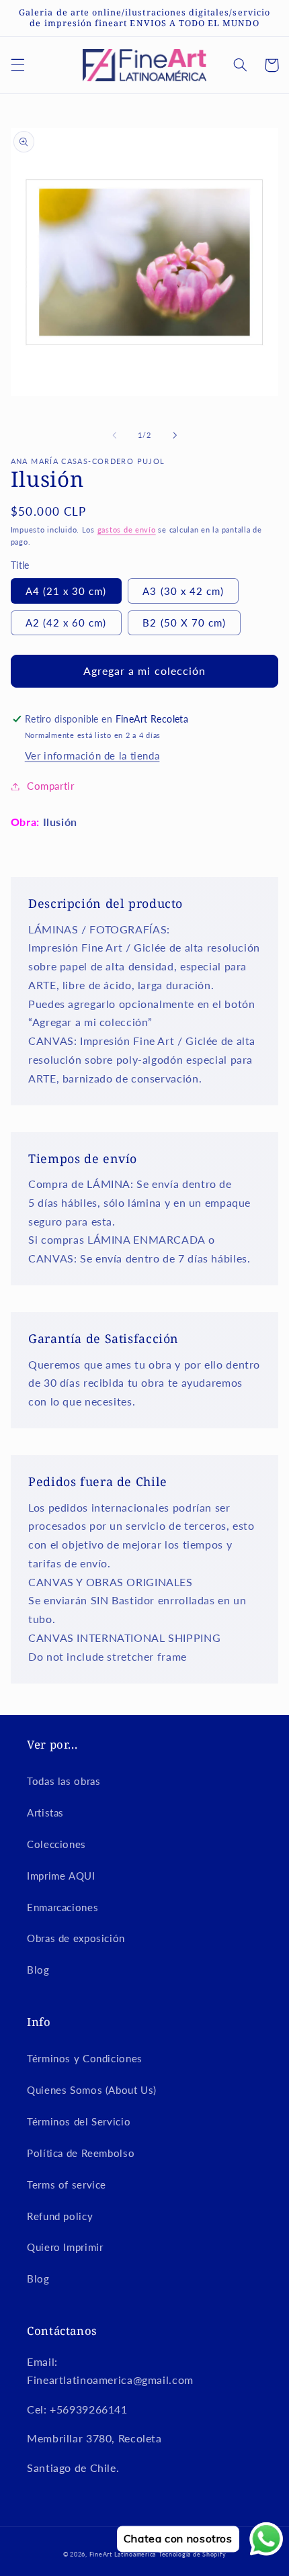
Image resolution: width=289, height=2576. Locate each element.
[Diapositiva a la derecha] (175, 435)
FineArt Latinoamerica (123, 2554)
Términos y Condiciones (85, 2058)
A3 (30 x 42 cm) (183, 591)
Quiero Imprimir (65, 2247)
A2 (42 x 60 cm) (66, 623)
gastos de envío (127, 530)
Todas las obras (64, 1781)
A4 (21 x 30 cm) (66, 591)
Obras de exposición (76, 1938)
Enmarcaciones (63, 1907)
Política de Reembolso (81, 2153)
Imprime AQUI (61, 1876)
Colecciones (56, 1844)
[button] (17, 65)
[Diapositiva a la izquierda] (114, 435)
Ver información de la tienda (92, 755)
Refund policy (60, 2216)
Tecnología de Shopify (192, 2554)
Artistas (45, 1812)
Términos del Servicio (79, 2121)
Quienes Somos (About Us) (92, 2090)
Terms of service (67, 2184)
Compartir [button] (51, 786)
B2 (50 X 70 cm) (184, 623)
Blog (38, 1970)
